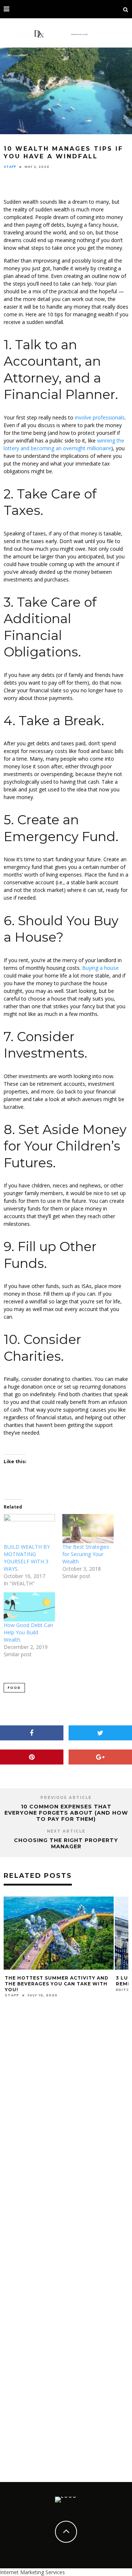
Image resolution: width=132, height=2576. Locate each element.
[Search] (126, 9)
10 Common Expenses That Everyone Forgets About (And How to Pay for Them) (66, 1813)
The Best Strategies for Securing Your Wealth (86, 1554)
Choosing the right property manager (66, 1843)
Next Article (66, 1831)
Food (14, 1688)
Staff (10, 167)
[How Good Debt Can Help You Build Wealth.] (29, 1607)
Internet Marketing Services (32, 2572)
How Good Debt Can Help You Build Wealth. (28, 1632)
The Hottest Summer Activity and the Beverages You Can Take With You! (57, 1984)
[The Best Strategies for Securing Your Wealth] (88, 1529)
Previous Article (66, 1798)
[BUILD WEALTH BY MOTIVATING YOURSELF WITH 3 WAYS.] (29, 1529)
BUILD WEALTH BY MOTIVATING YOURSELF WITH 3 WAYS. (27, 1558)
